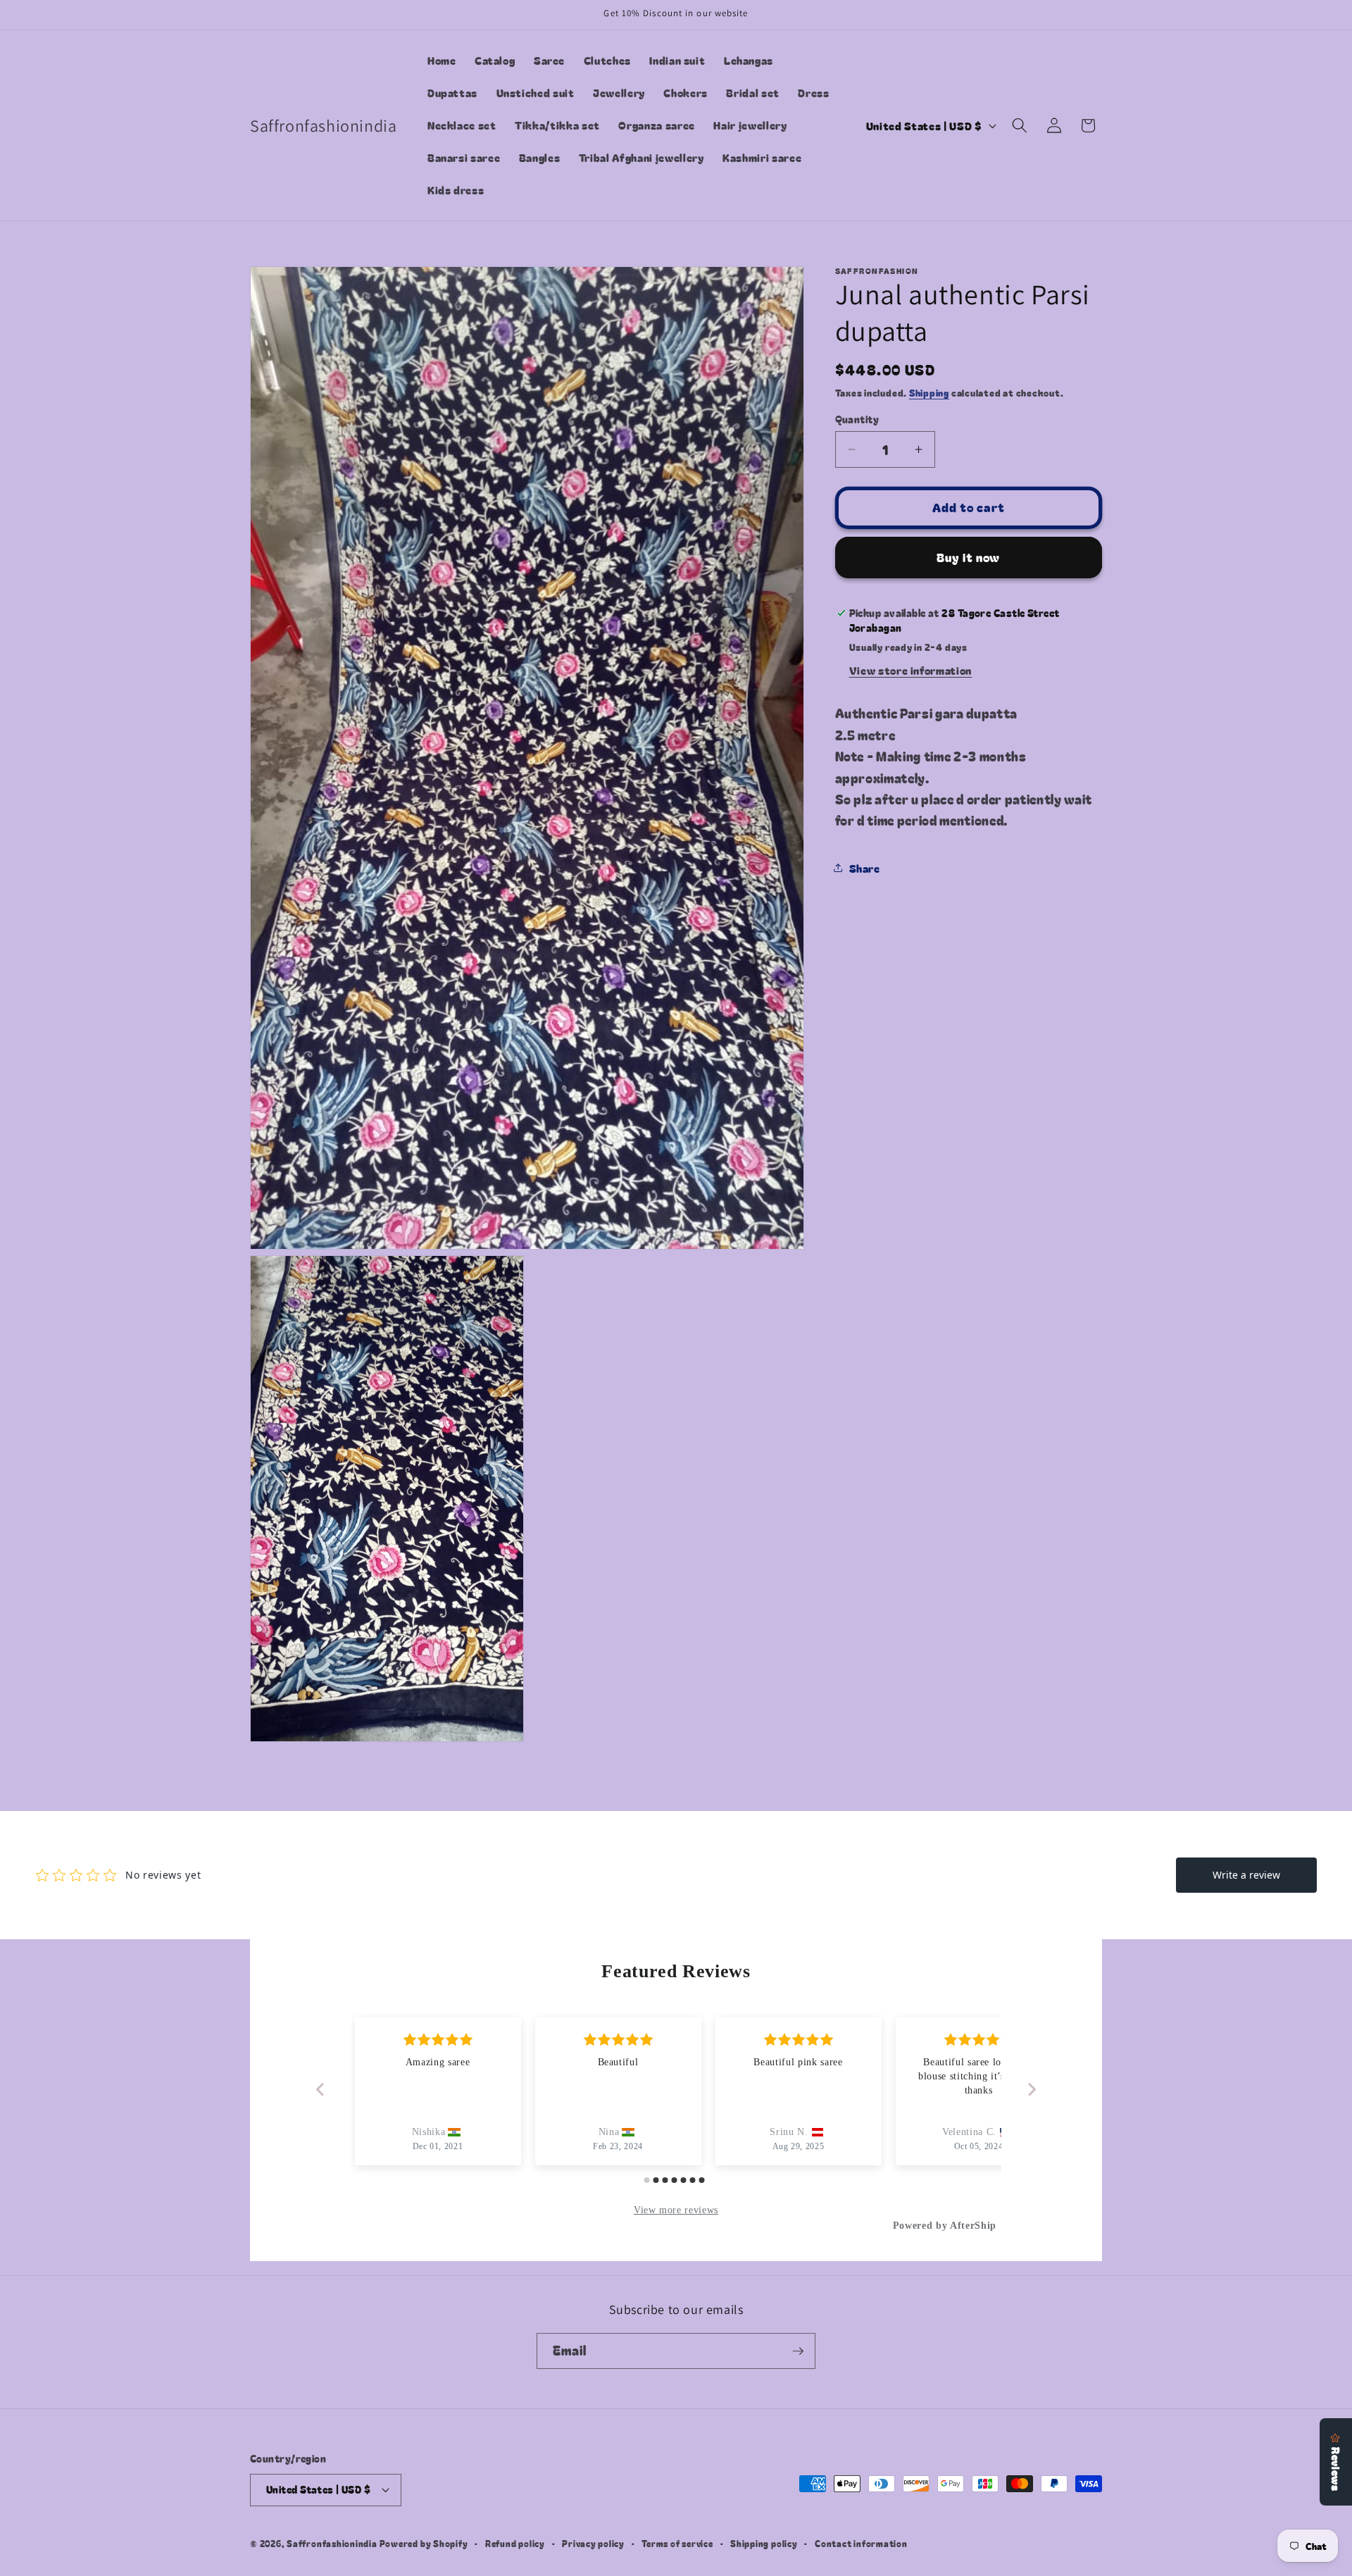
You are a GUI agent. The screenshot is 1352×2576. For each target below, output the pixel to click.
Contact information (861, 2543)
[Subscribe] (798, 2351)
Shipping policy (764, 2543)
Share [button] (865, 868)
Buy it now (968, 557)
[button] (1020, 125)
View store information (911, 670)
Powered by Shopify (424, 2543)
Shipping (929, 393)
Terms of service (677, 2543)
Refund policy (515, 2543)
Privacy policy (593, 2543)
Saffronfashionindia (332, 2543)
